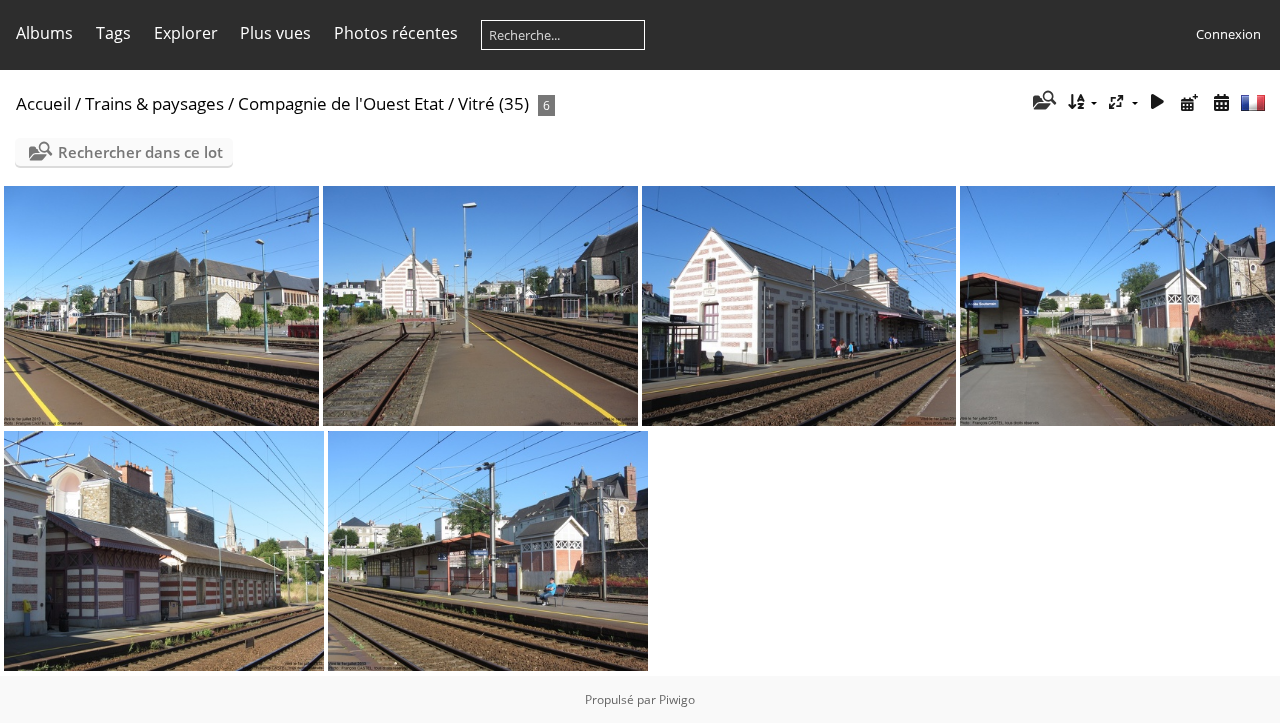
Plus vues (275, 33)
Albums (44, 33)
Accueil (43, 103)
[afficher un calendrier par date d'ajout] (1189, 102)
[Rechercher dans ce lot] (1042, 102)
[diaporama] (1158, 102)
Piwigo (677, 699)
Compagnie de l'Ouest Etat (341, 103)
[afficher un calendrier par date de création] (1221, 102)
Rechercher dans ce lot (140, 152)
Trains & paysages (154, 103)
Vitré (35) (493, 103)
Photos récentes (396, 33)
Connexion (1228, 34)
